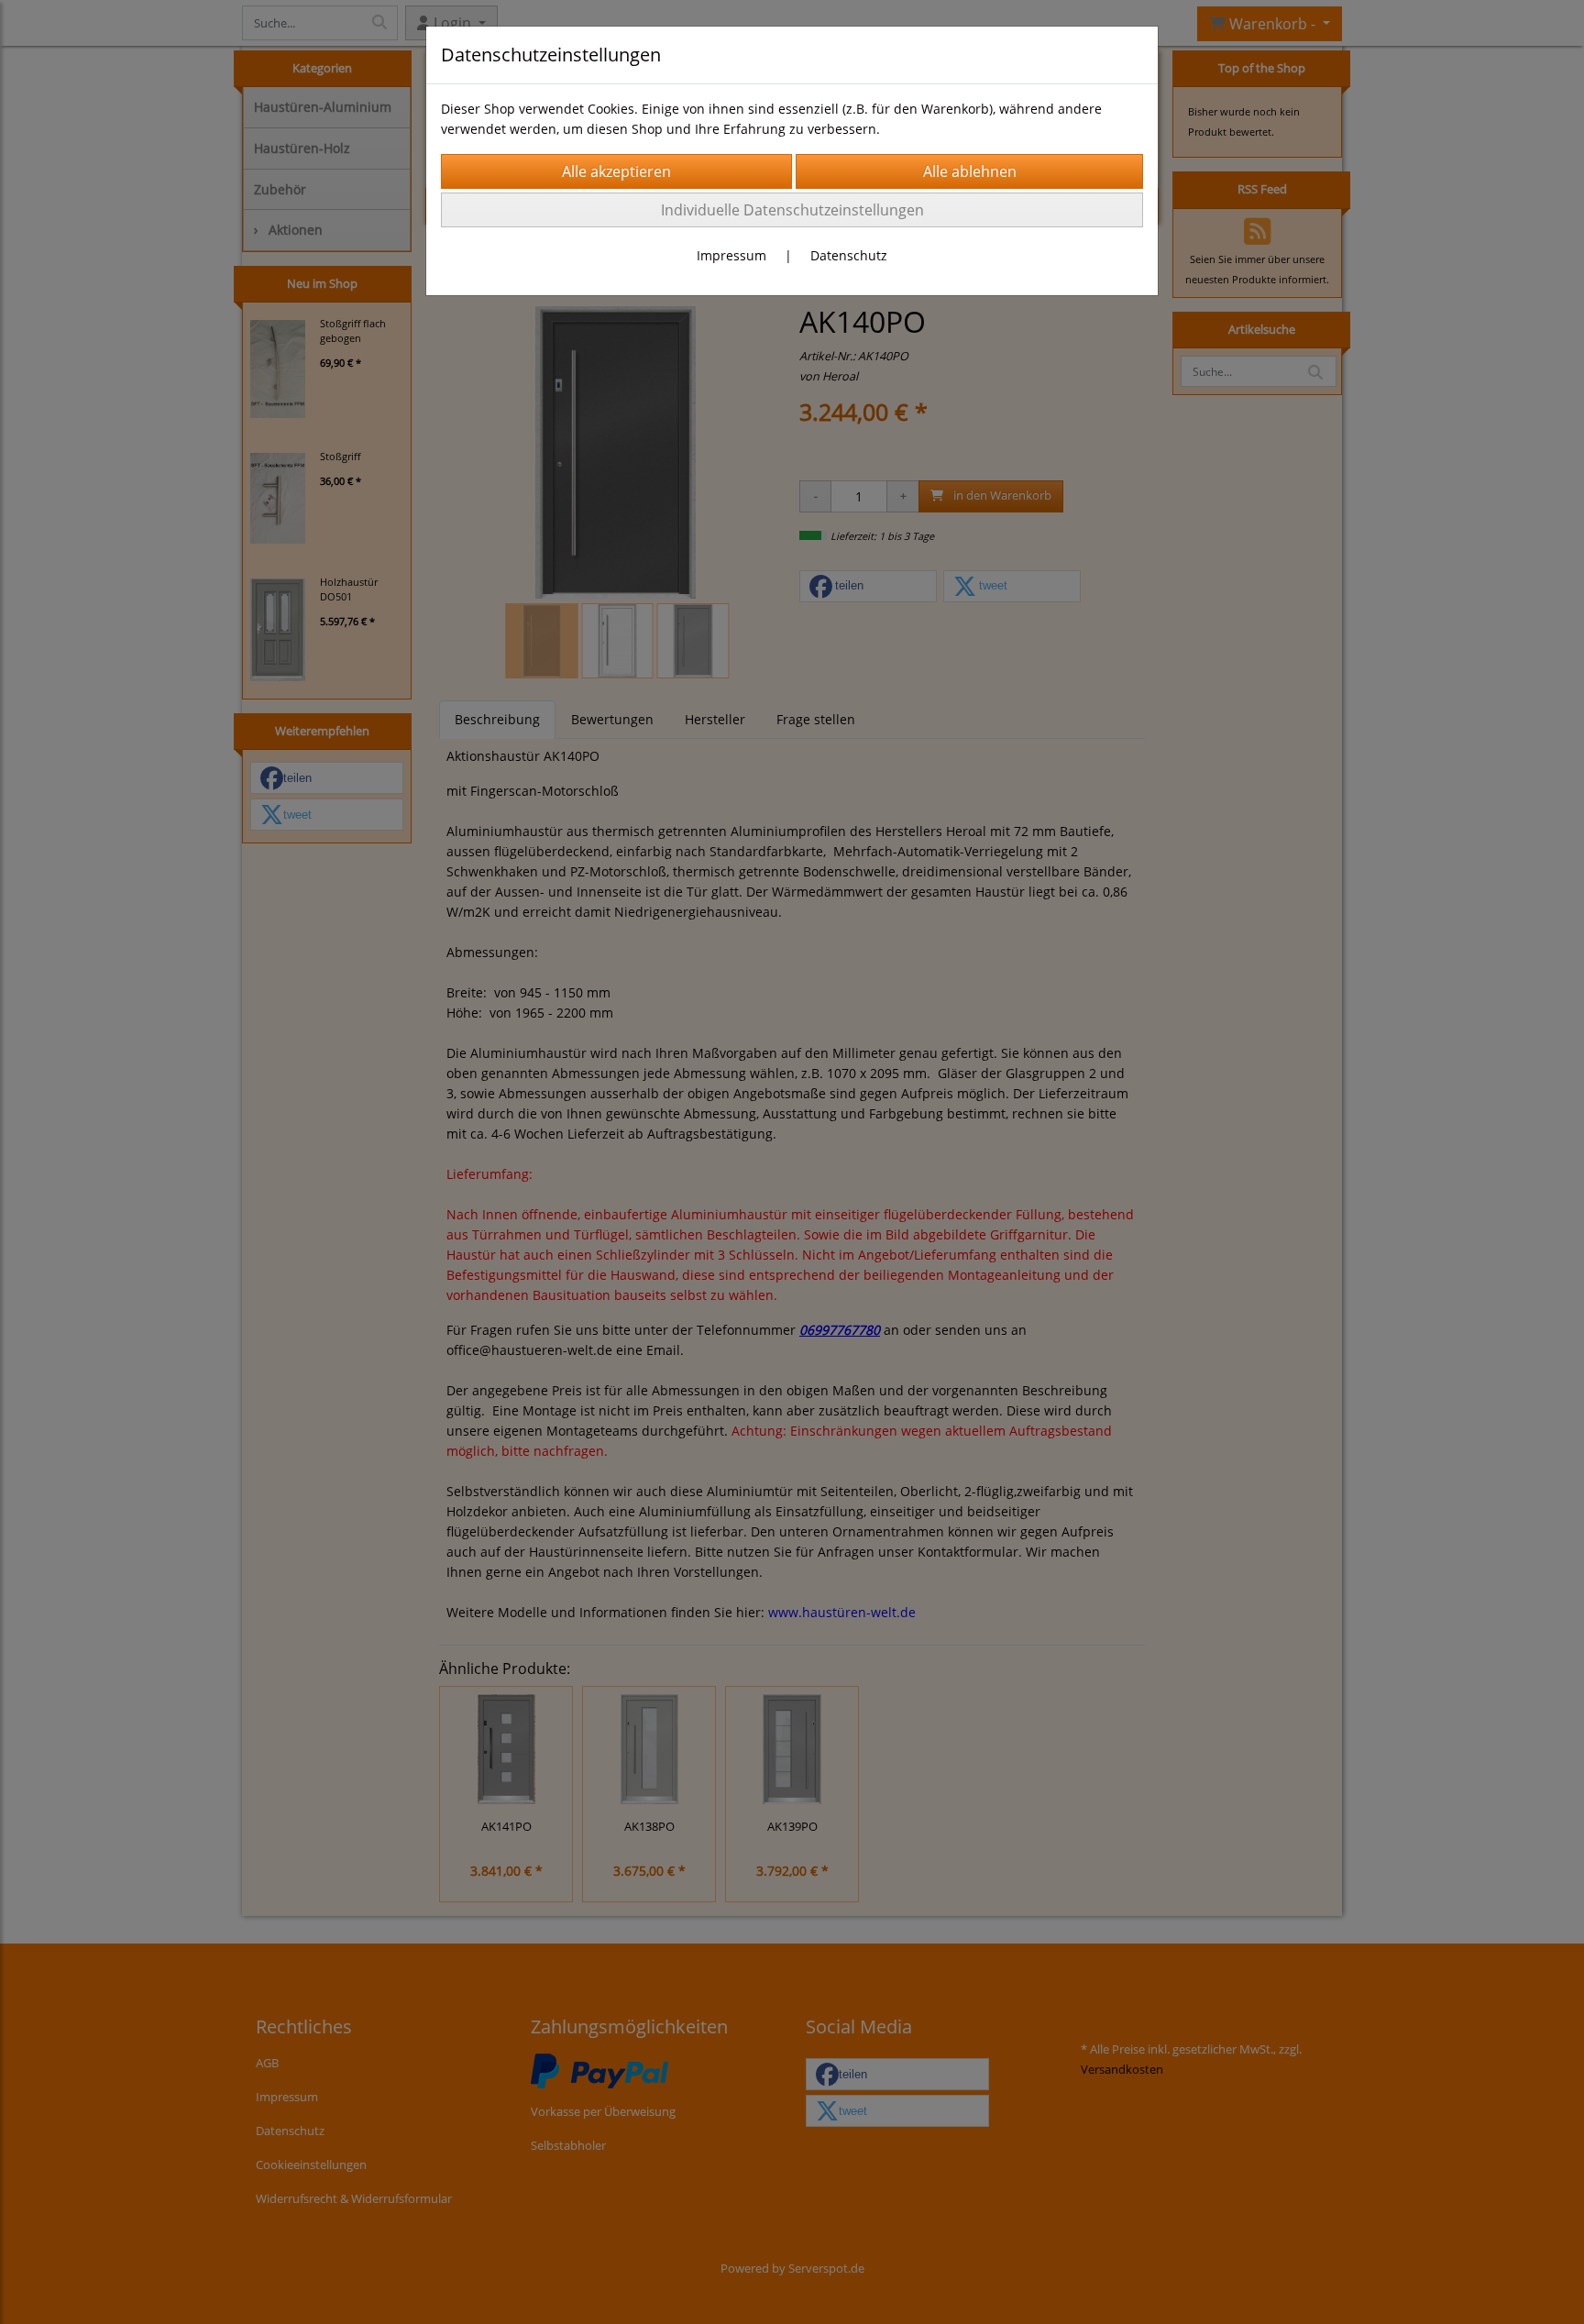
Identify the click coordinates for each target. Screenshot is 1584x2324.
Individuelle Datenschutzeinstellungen (792, 210)
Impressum (731, 255)
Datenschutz (849, 255)
